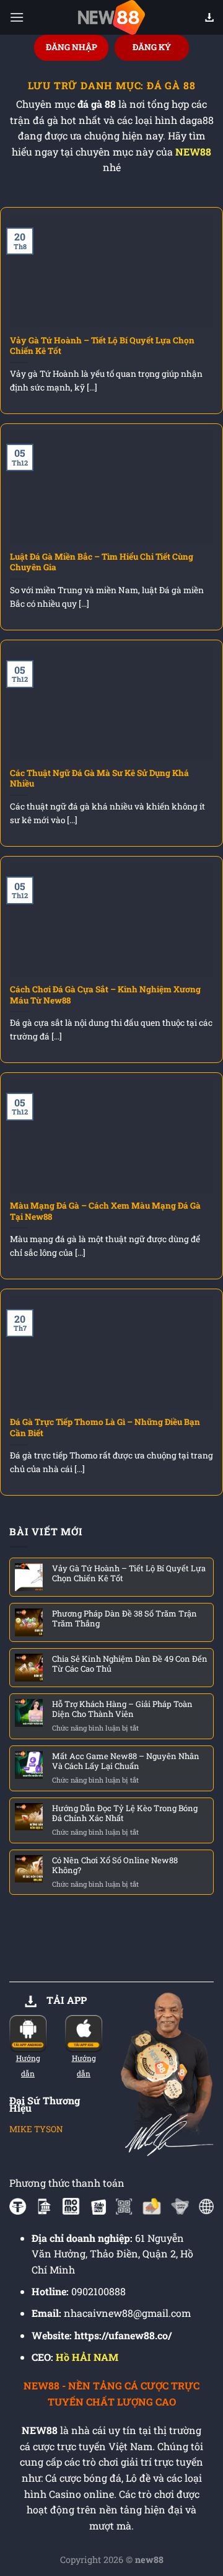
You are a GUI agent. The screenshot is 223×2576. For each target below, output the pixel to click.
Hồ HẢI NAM (87, 2357)
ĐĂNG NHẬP (72, 47)
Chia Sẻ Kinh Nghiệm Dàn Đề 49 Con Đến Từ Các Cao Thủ (130, 1664)
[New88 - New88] (111, 17)
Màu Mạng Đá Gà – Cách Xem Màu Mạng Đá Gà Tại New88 (105, 1211)
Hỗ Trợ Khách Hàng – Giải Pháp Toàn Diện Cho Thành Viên (122, 1709)
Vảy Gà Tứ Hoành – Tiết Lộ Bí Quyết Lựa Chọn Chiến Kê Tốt (102, 346)
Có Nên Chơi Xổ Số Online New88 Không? (115, 1865)
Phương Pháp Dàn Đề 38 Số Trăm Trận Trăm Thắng (125, 1618)
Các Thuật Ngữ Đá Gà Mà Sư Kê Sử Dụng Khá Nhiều (99, 779)
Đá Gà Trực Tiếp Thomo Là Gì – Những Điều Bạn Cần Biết (105, 1428)
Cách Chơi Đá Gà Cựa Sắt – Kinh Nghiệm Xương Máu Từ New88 (105, 995)
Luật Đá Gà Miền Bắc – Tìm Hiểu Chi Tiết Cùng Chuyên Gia (102, 562)
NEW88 (193, 152)
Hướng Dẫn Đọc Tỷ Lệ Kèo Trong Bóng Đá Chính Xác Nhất (125, 1813)
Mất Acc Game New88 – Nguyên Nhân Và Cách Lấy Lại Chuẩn (126, 1761)
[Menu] (17, 17)
